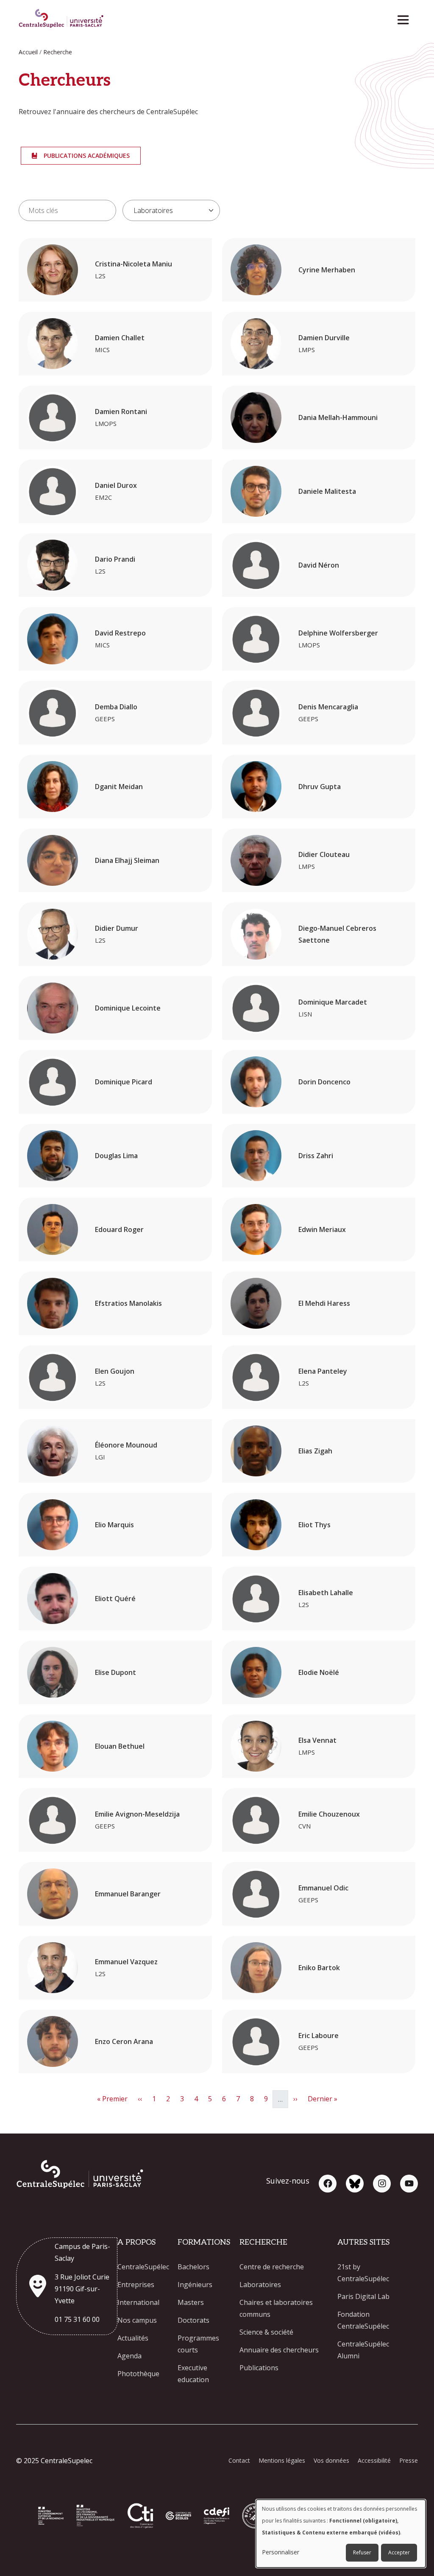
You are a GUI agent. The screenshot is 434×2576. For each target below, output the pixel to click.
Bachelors (193, 2267)
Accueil (28, 52)
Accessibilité (374, 2460)
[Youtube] (409, 2184)
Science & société (266, 2332)
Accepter (399, 2552)
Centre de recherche (272, 2267)
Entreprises (136, 2285)
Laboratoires (260, 2285)
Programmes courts (198, 2344)
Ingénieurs (195, 2285)
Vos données (331, 2460)
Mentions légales (282, 2460)
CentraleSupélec (143, 2267)
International (138, 2302)
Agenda (129, 2356)
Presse (409, 2460)
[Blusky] (355, 2184)
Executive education (193, 2374)
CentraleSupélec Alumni (363, 2350)
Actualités (133, 2338)
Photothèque (138, 2374)
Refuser (362, 2552)
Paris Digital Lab (363, 2296)
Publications (259, 2368)
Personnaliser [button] (281, 2552)
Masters (191, 2302)
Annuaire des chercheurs (279, 2350)
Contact (239, 2460)
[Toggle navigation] (406, 18)
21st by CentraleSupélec (363, 2273)
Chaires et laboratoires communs (276, 2308)
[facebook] (328, 2184)
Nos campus (137, 2320)
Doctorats (193, 2320)
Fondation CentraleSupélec (363, 2320)
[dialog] (341, 2534)
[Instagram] (382, 2184)
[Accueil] (61, 19)
